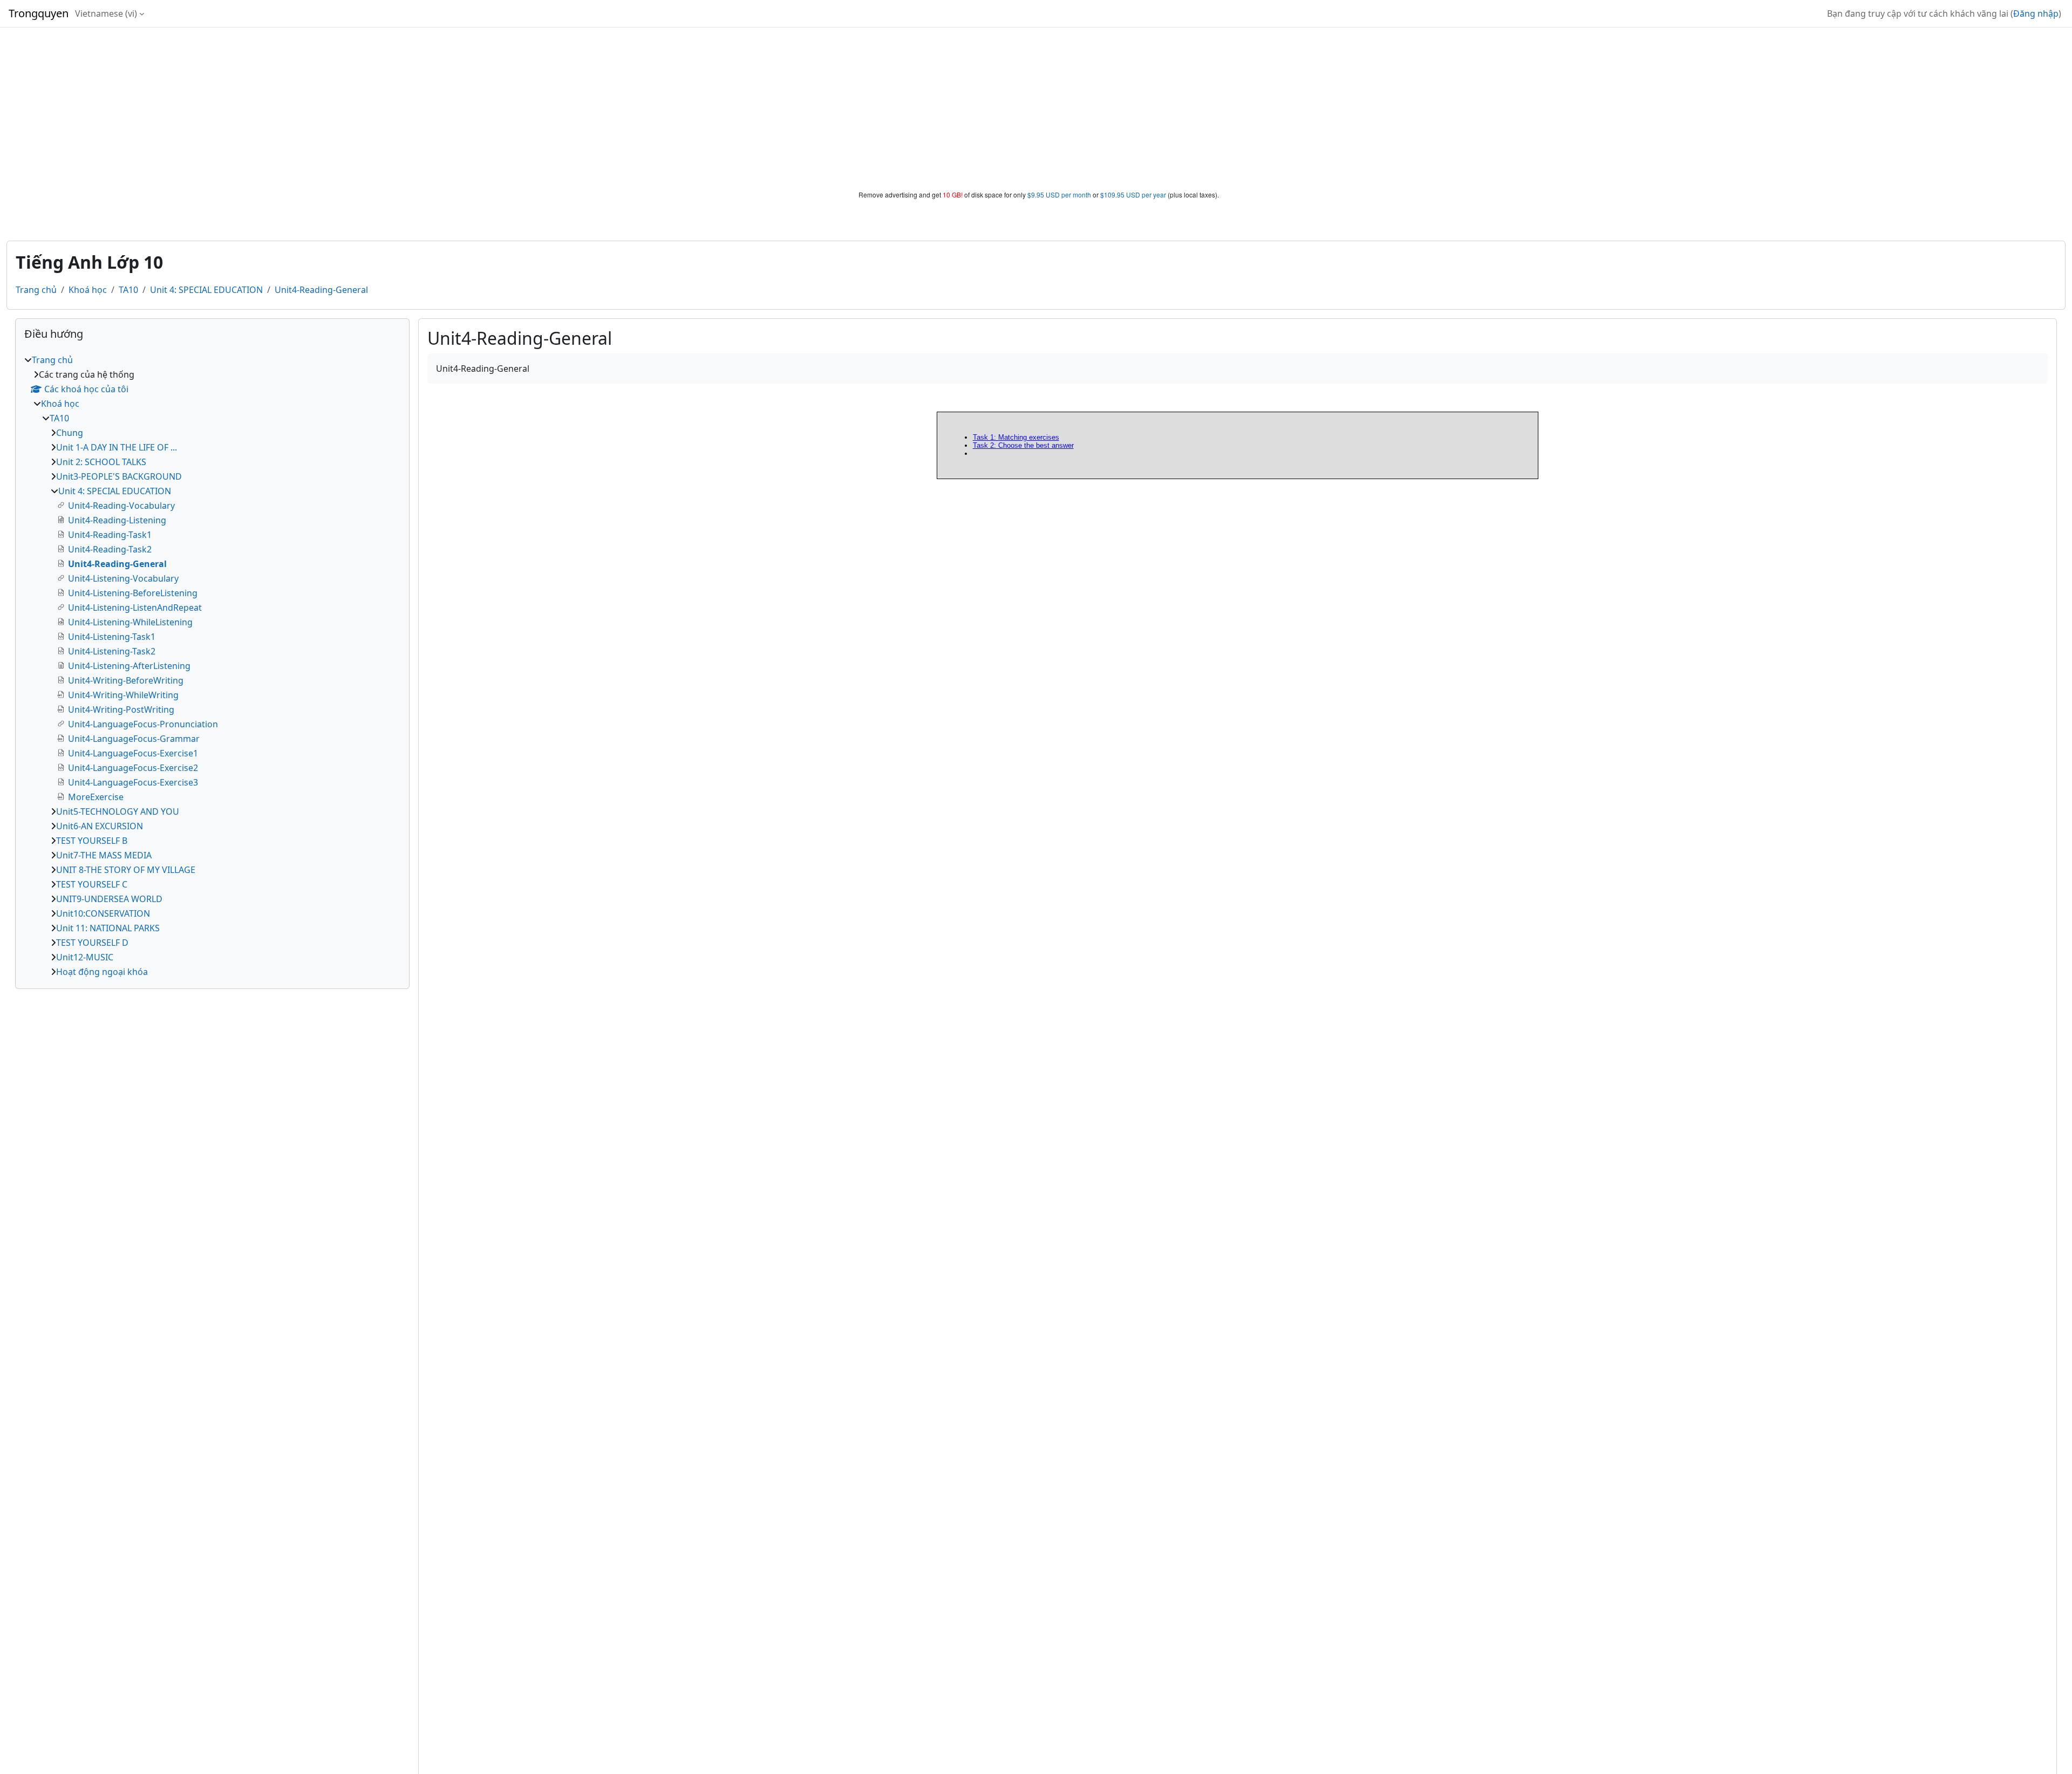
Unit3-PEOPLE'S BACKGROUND (119, 476)
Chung (70, 433)
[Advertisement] (1036, 109)
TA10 (128, 290)
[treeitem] (212, 666)
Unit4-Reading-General (321, 290)
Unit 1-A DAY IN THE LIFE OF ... (117, 447)
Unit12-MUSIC (85, 957)
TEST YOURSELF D (92, 943)
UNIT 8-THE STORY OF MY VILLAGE (126, 870)
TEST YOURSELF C (92, 884)
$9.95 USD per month (1059, 195)
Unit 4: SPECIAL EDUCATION (206, 290)
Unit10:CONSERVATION (103, 913)
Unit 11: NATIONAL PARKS (108, 928)
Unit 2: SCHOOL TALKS (101, 462)
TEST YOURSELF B (92, 841)
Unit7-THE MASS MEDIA (104, 855)
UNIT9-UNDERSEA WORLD (109, 899)
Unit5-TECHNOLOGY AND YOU (118, 811)
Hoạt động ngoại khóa (102, 972)
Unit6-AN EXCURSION (100, 826)
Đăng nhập (2036, 13)
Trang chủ (36, 290)
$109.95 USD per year (1133, 195)
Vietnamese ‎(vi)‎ (106, 13)
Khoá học (88, 290)
